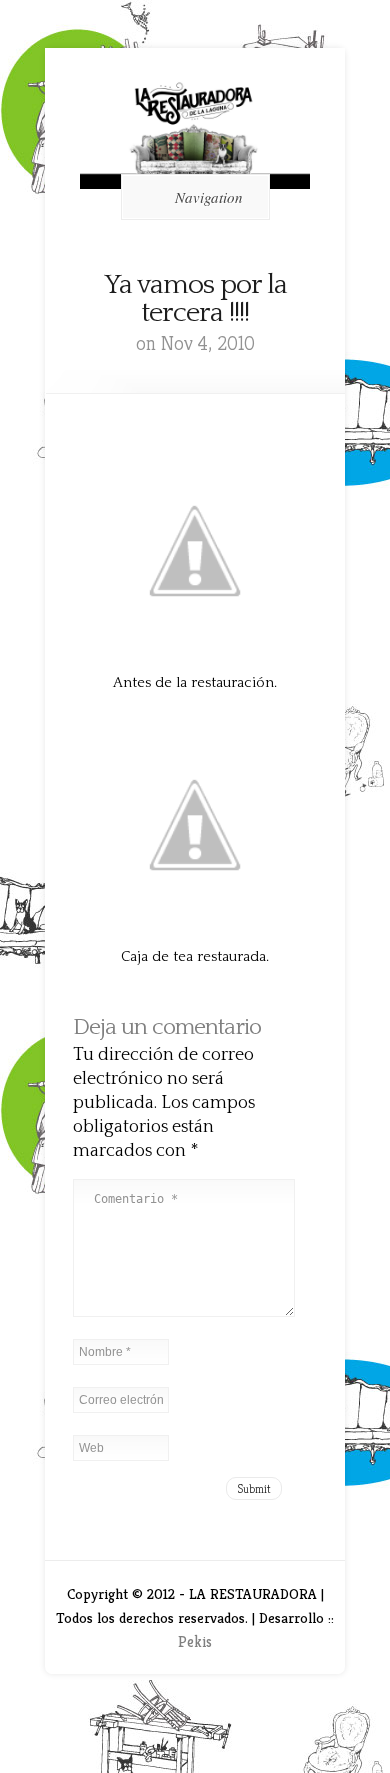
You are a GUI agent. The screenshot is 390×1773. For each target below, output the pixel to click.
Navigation (209, 197)
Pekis (195, 1641)
